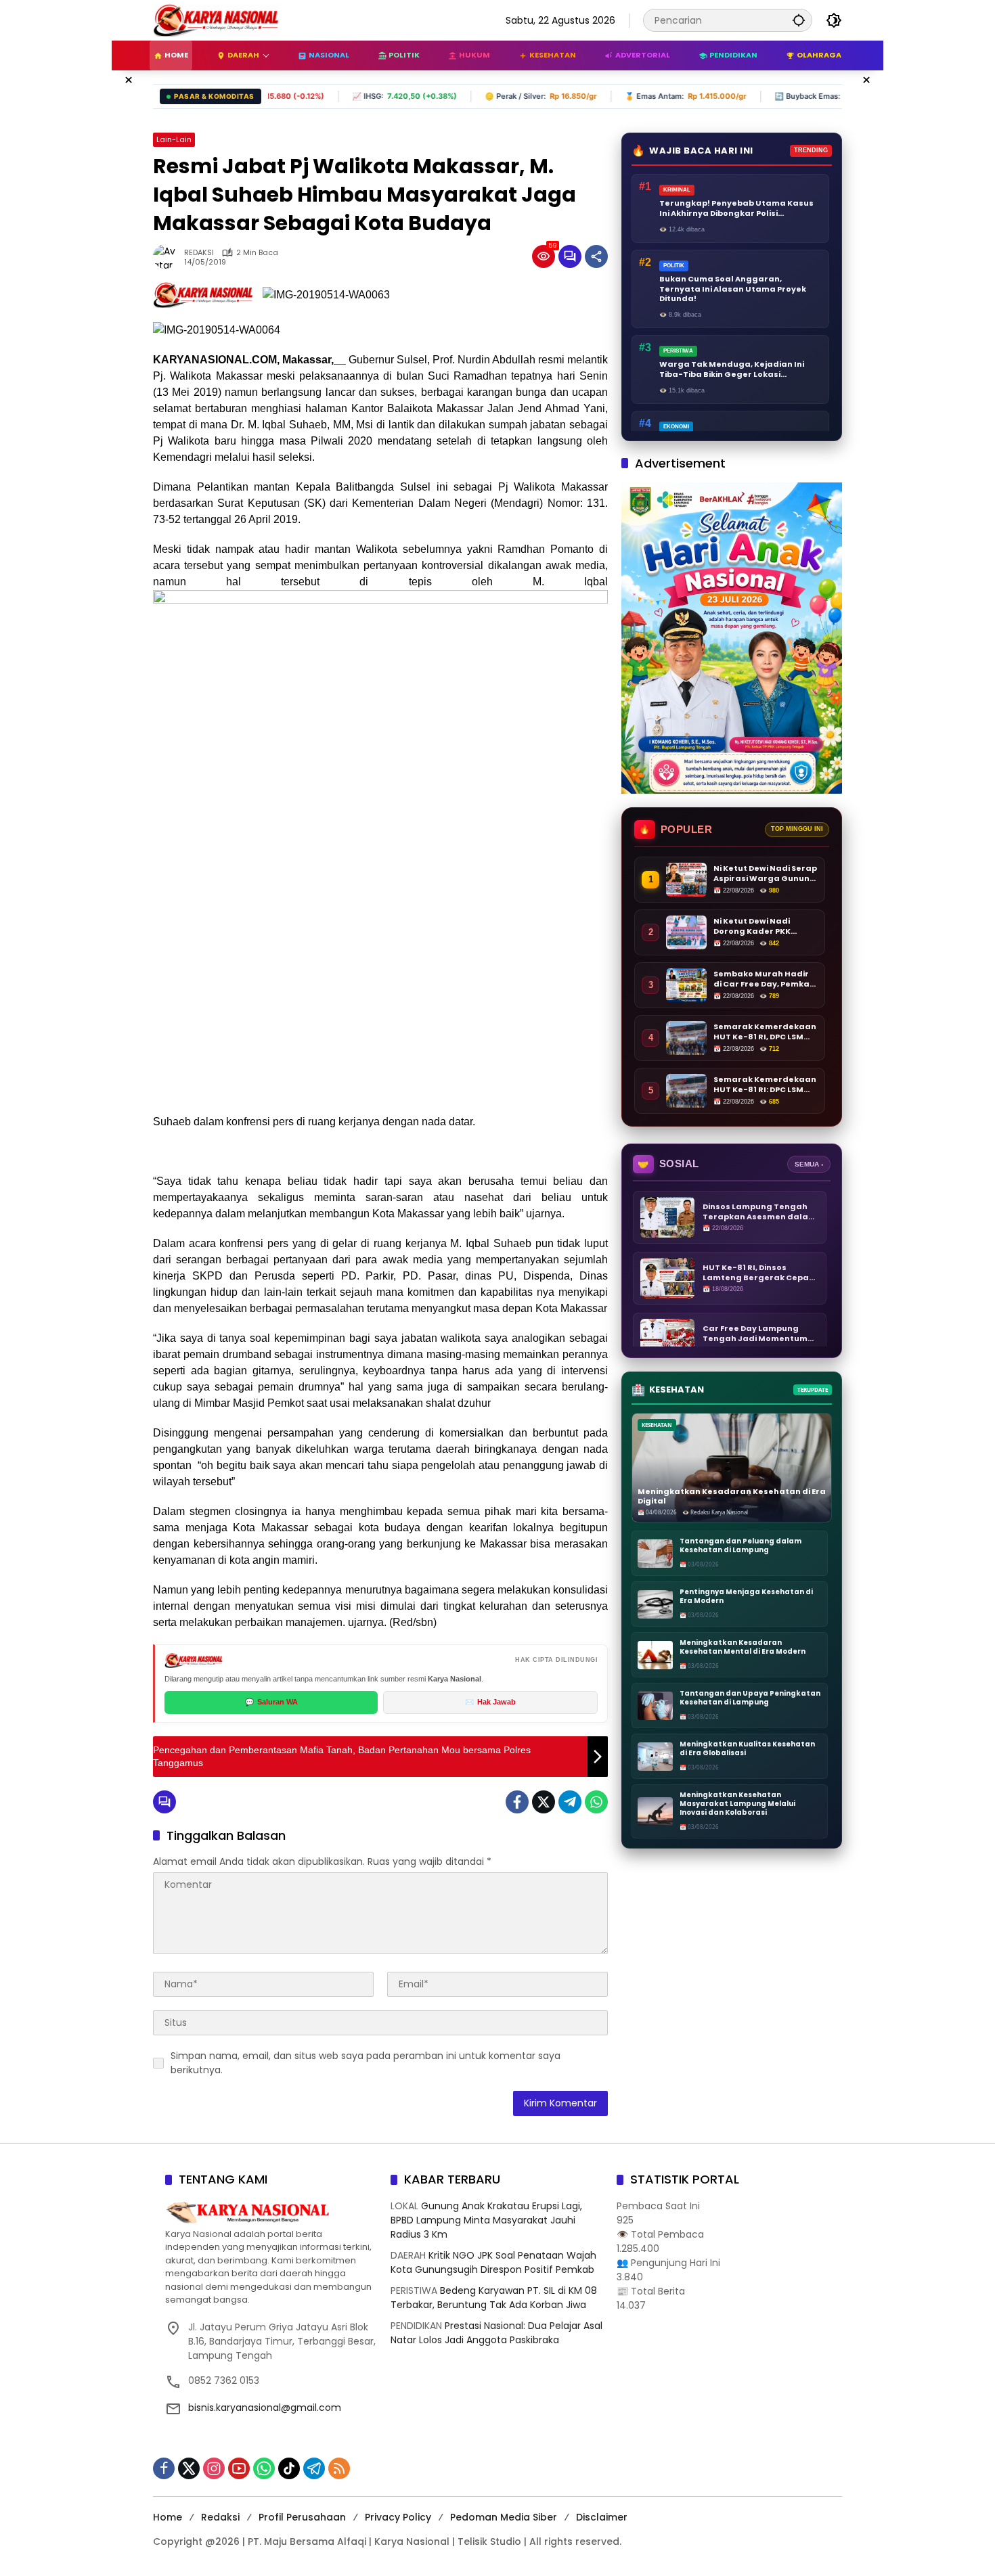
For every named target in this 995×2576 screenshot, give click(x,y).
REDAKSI (199, 253)
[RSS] (339, 2468)
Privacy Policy (398, 2517)
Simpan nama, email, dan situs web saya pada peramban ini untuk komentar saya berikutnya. (366, 2063)
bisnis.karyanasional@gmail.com (265, 2408)
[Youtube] (239, 2468)
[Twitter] (544, 1802)
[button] (799, 20)
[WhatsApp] (596, 1802)
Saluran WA (271, 1702)
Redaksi (220, 2517)
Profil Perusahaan (302, 2517)
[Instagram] (214, 2468)
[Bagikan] (596, 256)
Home (168, 2517)
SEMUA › (809, 1164)
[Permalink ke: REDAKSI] (169, 256)
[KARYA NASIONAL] (216, 20)
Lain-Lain (174, 139)
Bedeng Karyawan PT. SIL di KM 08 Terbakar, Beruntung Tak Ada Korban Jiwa (494, 2298)
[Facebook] (517, 1802)
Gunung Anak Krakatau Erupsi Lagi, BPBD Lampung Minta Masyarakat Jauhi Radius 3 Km (486, 2220)
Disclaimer (602, 2517)
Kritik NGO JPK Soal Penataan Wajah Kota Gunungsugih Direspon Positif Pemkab (493, 2262)
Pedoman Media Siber (504, 2517)
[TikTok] (289, 2468)
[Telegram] (570, 1802)
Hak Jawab (490, 1702)
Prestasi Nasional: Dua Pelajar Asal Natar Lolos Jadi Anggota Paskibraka (496, 2333)
